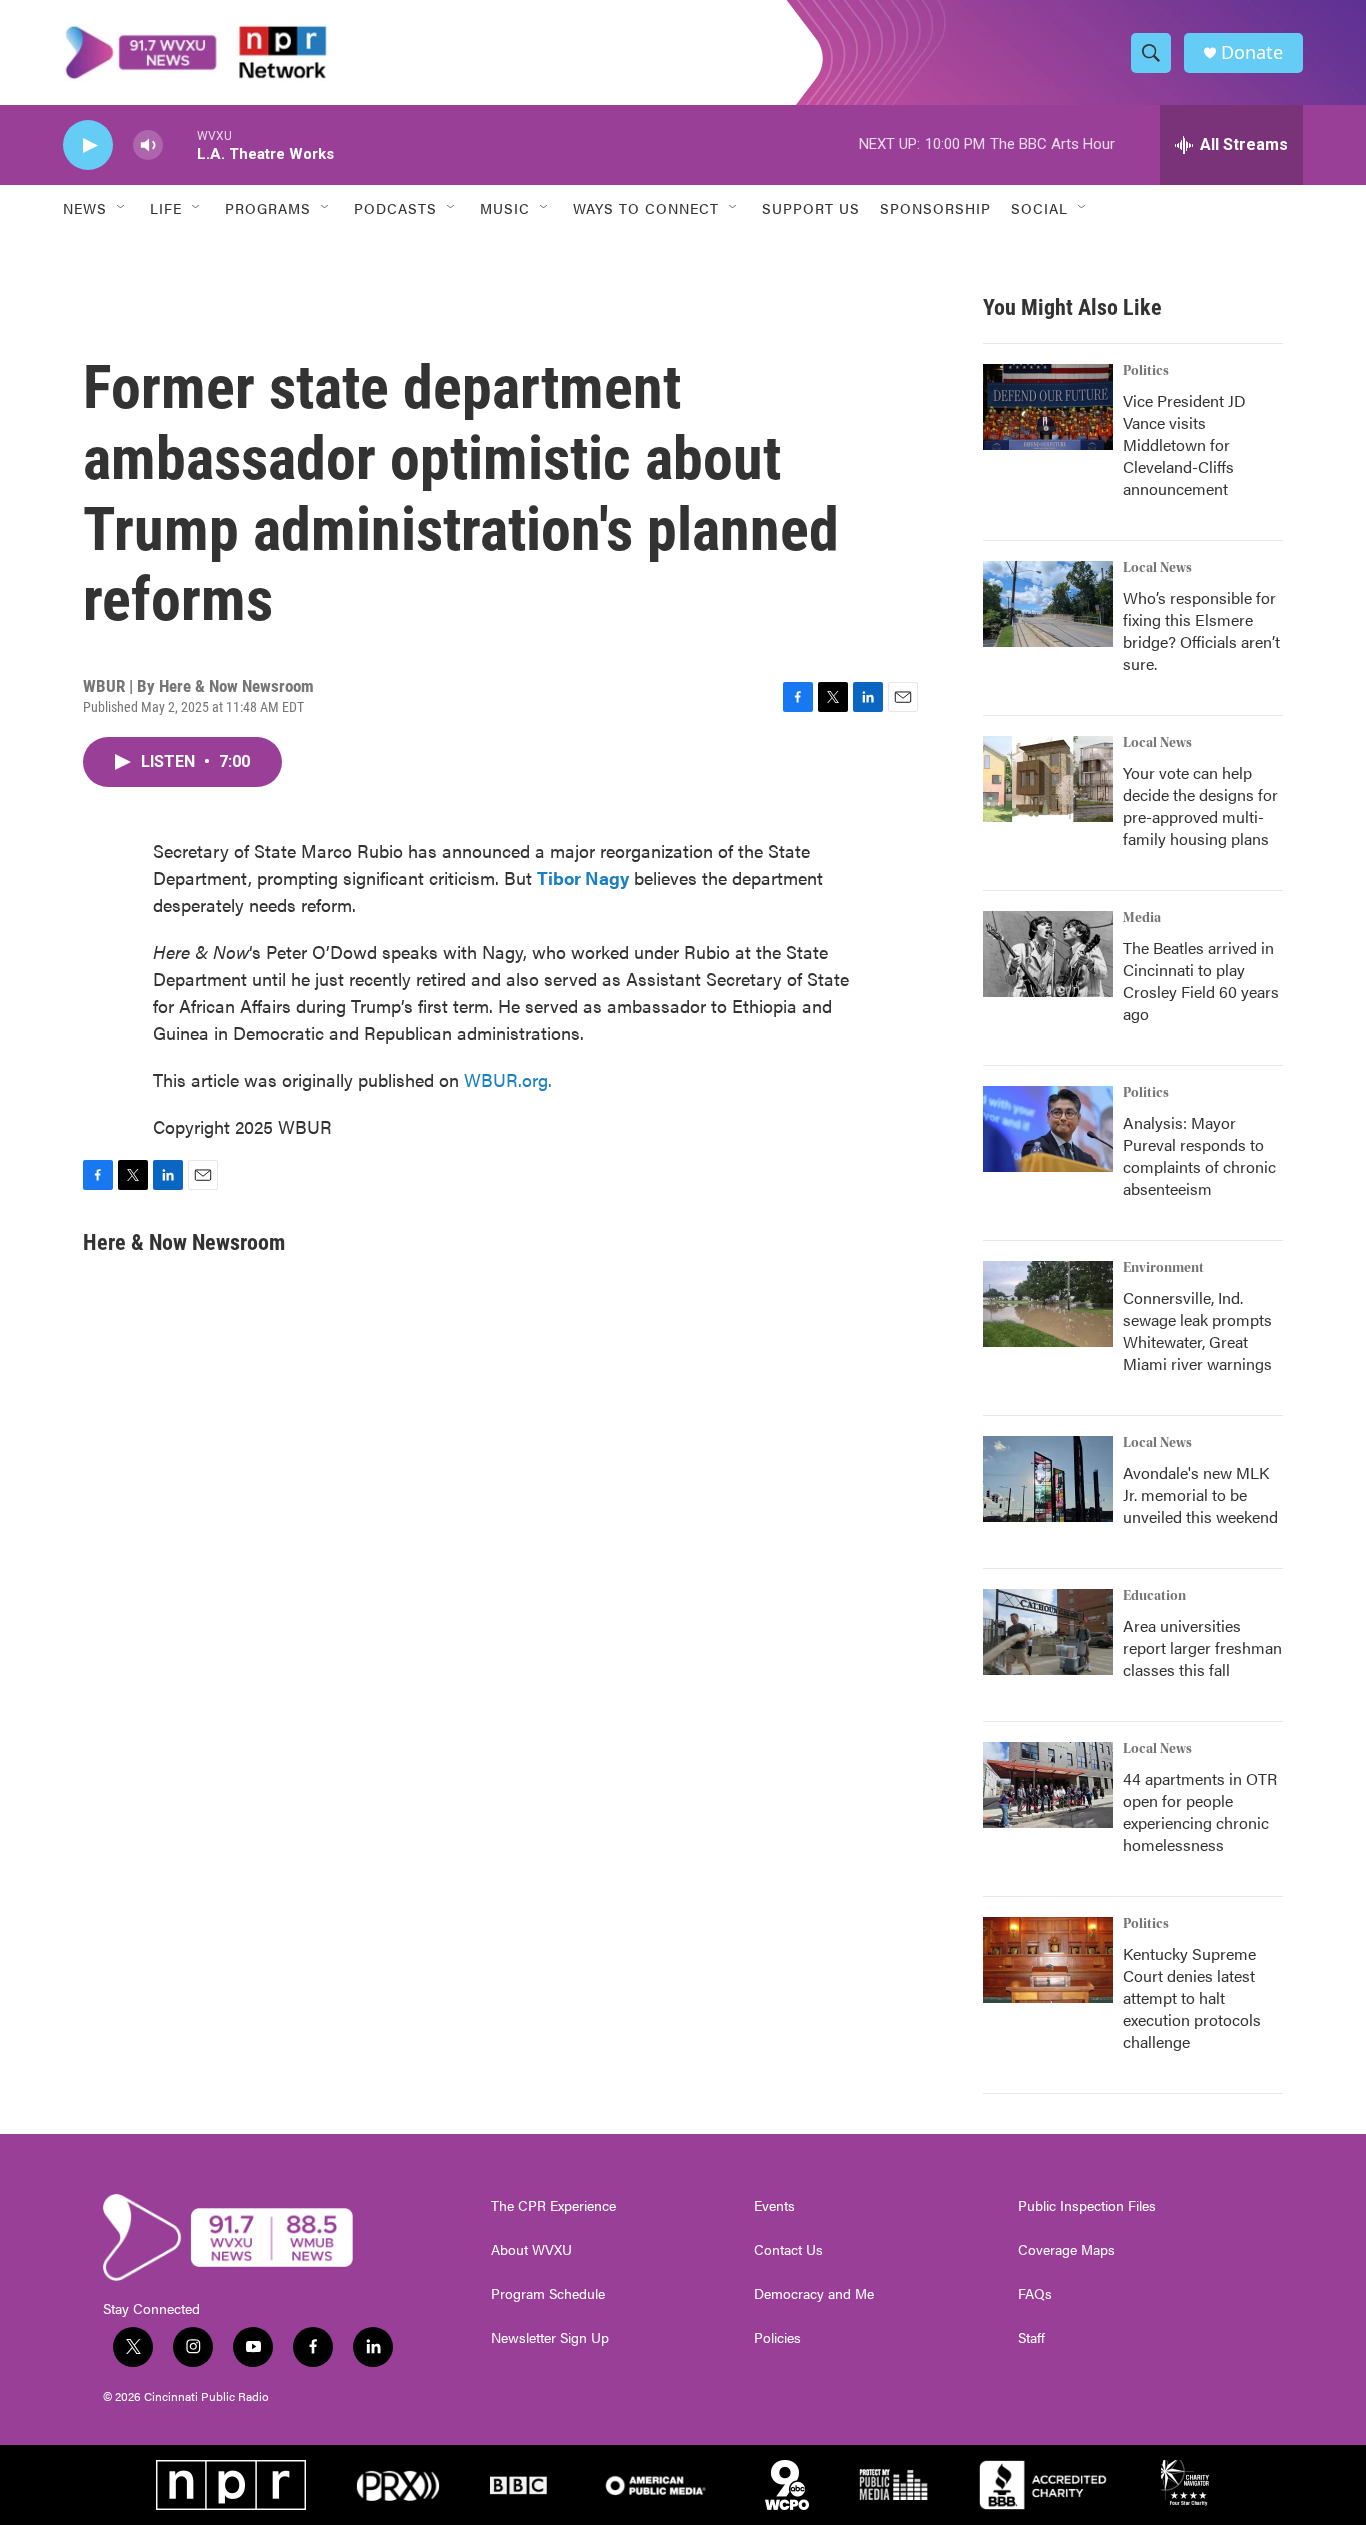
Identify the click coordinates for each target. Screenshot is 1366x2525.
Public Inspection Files (1087, 2206)
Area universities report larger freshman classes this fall (1202, 1647)
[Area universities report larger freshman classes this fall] (1048, 1632)
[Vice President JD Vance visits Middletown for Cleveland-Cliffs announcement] (1048, 407)
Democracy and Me (814, 2294)
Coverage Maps (1066, 2250)
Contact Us (788, 2250)
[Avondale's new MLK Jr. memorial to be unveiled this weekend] (1048, 1479)
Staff (1031, 2338)
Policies (777, 2338)
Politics (1146, 371)
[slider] (180, 144)
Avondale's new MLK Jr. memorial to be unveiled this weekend (1200, 1494)
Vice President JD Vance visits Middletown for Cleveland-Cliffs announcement (1184, 444)
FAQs (1035, 2294)
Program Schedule (548, 2294)
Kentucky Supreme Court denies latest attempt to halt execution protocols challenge (1192, 1997)
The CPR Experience (553, 2206)
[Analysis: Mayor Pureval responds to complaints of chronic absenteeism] (1048, 1129)
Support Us (811, 208)
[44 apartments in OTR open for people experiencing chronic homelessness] (1048, 1785)
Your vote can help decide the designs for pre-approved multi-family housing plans (1200, 805)
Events (774, 2206)
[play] (88, 145)
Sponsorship (935, 208)
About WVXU (531, 2250)
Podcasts (395, 208)
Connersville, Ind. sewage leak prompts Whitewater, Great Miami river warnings (1197, 1330)
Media (1142, 918)
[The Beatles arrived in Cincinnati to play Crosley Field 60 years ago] (1048, 954)
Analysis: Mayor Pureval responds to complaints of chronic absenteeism (1199, 1155)
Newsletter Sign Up (550, 2338)
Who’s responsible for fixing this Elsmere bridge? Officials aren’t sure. (1201, 630)
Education (1154, 1596)
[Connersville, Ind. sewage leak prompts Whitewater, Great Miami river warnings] (1048, 1304)
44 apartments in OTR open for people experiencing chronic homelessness (1200, 1811)
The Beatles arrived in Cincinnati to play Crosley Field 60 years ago (1201, 980)
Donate (1252, 52)
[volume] (148, 145)
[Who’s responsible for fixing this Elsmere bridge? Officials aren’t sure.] (1048, 604)
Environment (1163, 1268)
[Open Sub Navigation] (122, 208)
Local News (1157, 568)
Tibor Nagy (583, 877)
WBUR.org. (508, 1079)
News (85, 208)
